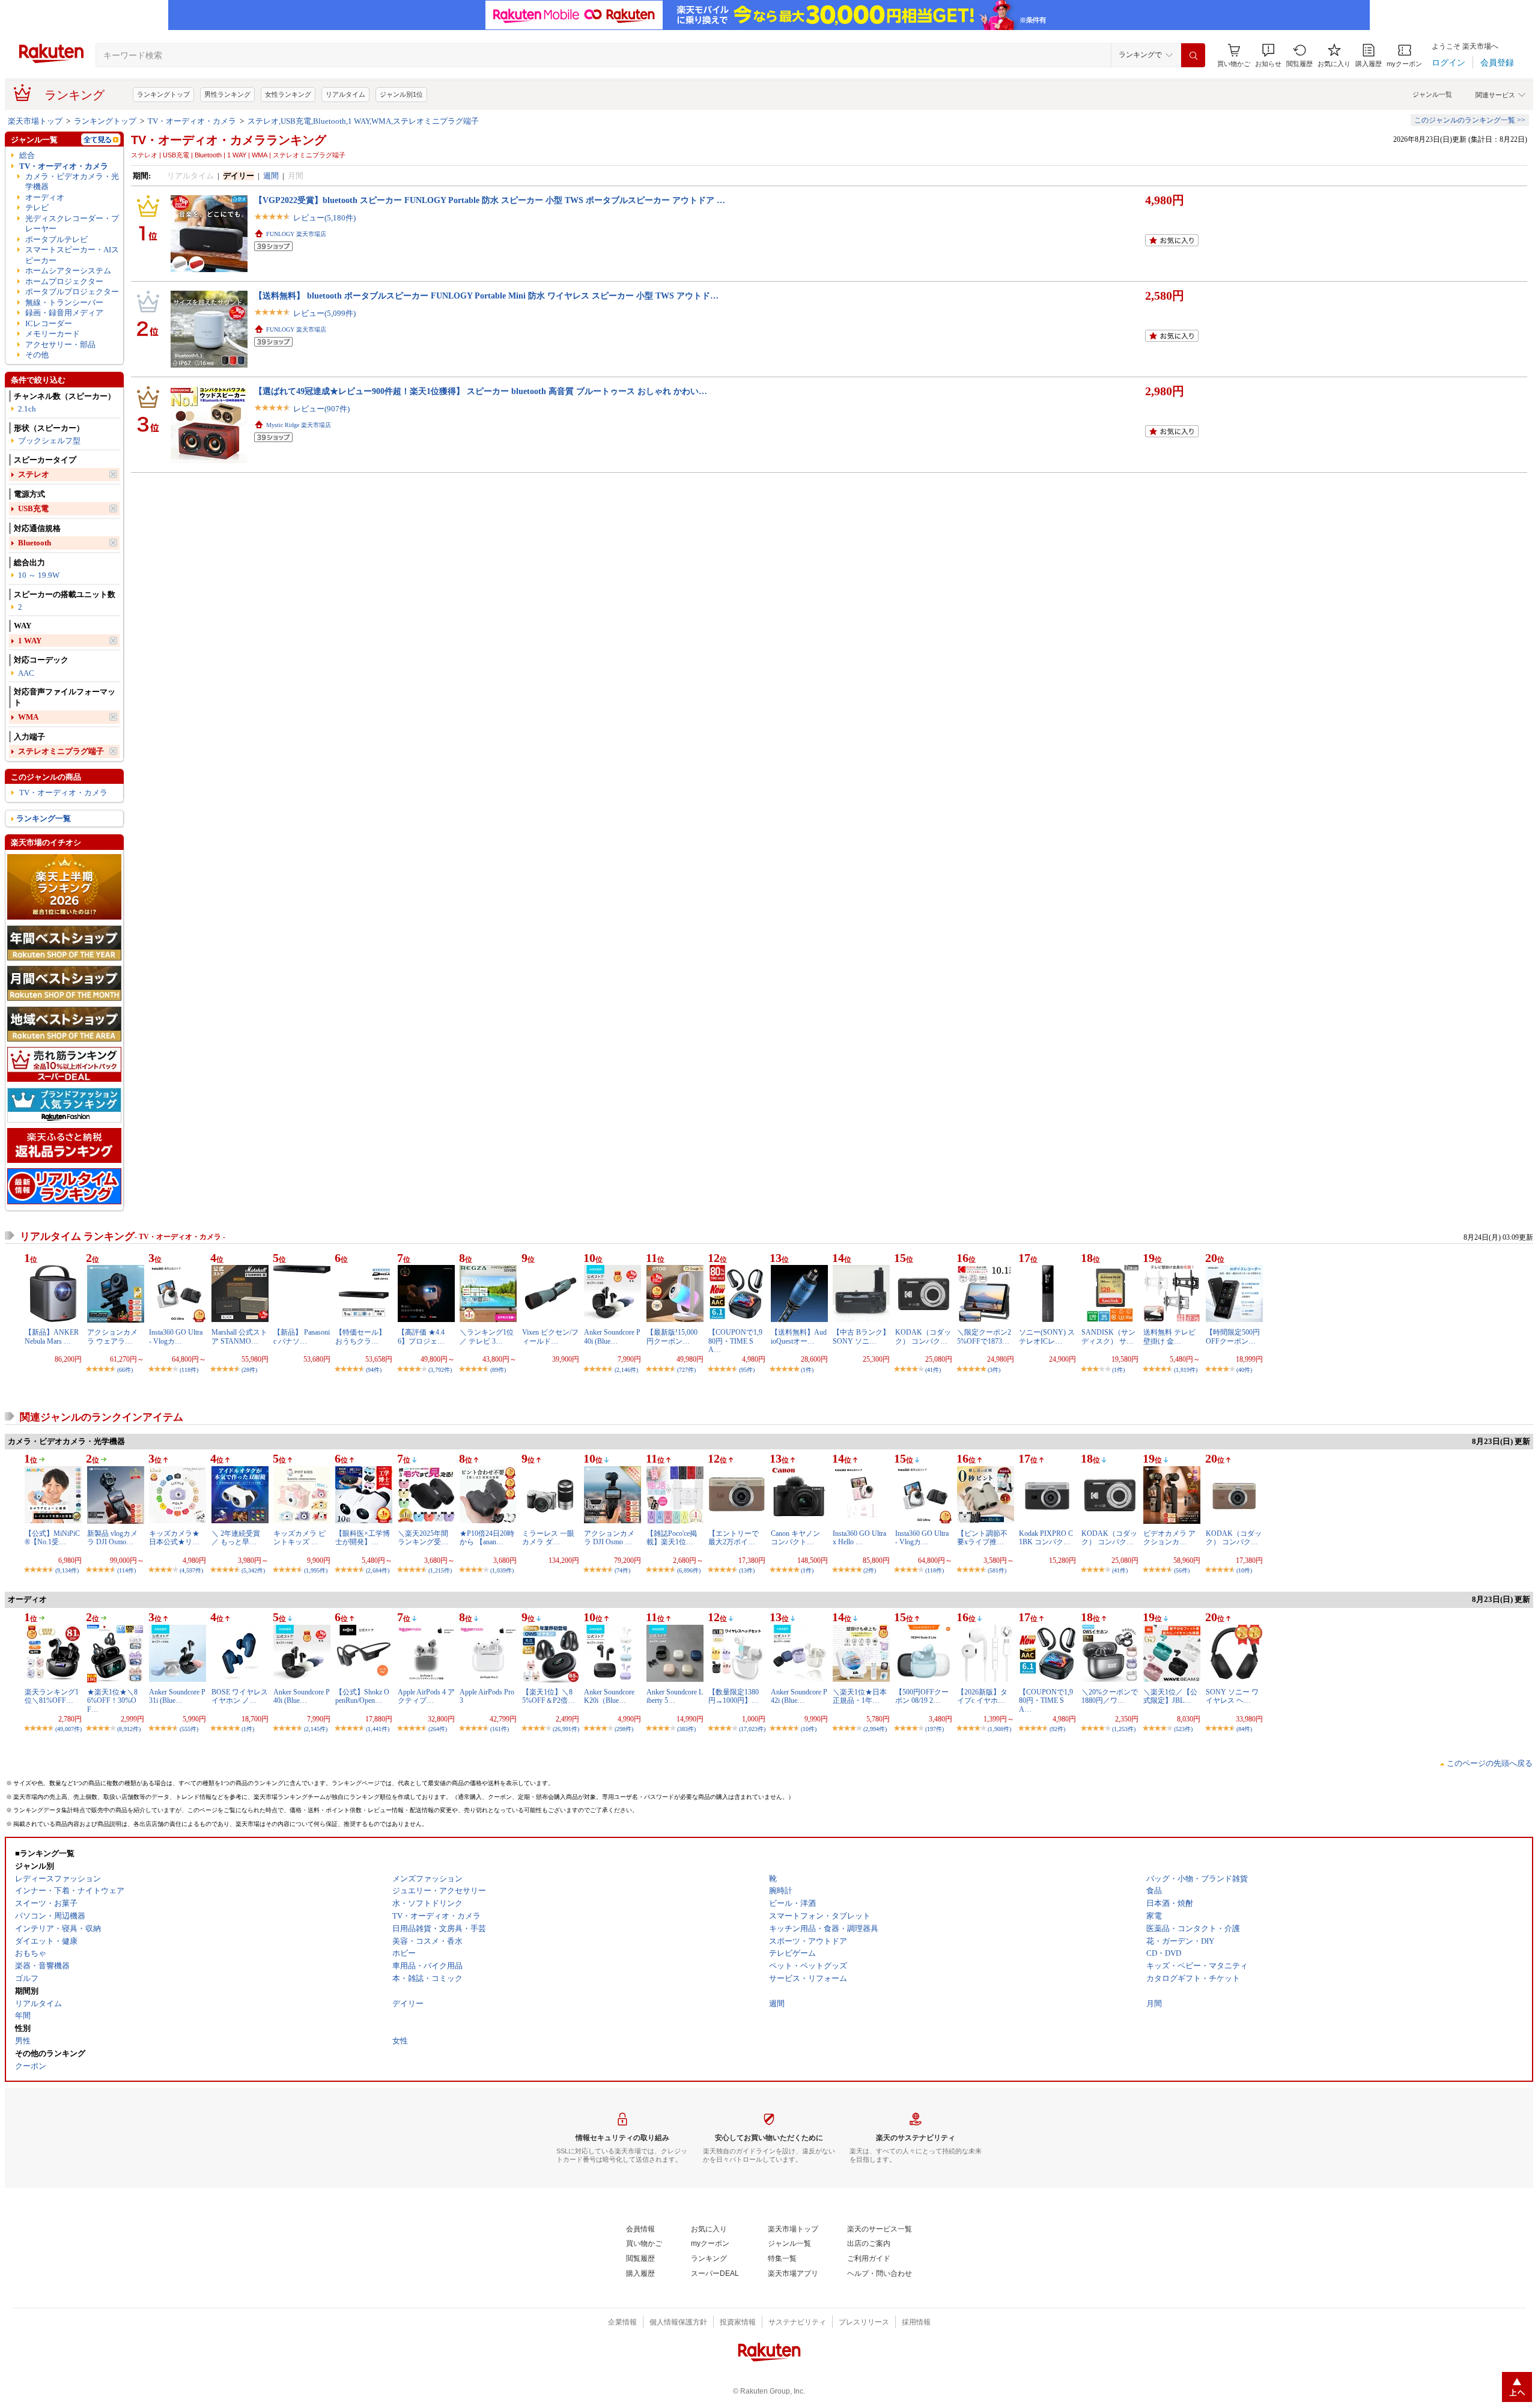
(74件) (622, 1570)
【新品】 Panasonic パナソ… (302, 1336)
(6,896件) (689, 1570)
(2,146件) (626, 1370)
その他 (37, 355)
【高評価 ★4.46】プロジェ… (421, 1336)
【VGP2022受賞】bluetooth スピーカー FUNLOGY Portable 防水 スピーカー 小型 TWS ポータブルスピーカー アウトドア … (490, 200)
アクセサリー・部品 (60, 344)
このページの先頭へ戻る (1490, 1763)
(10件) (1244, 1570)
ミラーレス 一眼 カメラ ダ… (548, 1538)
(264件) (438, 1729)
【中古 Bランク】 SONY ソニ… (861, 1336)
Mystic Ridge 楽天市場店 (299, 425)
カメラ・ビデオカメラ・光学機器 (72, 181)
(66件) (125, 1370)
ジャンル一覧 (1432, 94)
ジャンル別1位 (401, 94)
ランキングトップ (163, 94)
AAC (26, 673)
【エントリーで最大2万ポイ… (734, 1538)
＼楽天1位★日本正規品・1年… (860, 1696)
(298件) (624, 1729)
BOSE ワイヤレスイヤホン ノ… (240, 1696)
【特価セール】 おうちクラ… (360, 1336)
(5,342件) (253, 1570)
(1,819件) (1186, 1370)
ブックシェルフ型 (49, 441)
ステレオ (34, 474)
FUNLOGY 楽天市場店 (296, 234)
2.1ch (27, 409)
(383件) (686, 1729)
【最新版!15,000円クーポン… (672, 1336)
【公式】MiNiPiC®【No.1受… (52, 1538)
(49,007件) (68, 1729)
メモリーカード (53, 334)
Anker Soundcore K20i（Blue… (609, 1696)
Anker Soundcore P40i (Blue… (612, 1336)
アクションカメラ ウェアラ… (112, 1336)
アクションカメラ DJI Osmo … (609, 1538)
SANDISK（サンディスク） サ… (1108, 1336)
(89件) (498, 1370)
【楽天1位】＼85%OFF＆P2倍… (549, 1696)
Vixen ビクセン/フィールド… (550, 1336)
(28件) (249, 1370)
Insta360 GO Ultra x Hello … (859, 1538)
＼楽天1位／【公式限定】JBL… (1170, 1696)
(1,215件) (440, 1570)
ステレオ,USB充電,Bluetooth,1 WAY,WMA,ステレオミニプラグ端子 (363, 121)
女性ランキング (288, 94)
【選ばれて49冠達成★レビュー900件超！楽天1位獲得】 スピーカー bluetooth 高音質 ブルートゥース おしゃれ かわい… (481, 391)
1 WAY (30, 641)
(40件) (1244, 1370)
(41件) (933, 1370)
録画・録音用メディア (64, 313)
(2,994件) (875, 1729)
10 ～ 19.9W (39, 575)
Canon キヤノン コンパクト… (795, 1538)
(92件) (1057, 1729)
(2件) (870, 1570)
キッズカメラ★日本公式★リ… (174, 1538)
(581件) (997, 1570)
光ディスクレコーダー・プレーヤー (72, 223)
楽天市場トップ (35, 121)
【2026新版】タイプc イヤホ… (982, 1696)
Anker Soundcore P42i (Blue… (799, 1696)
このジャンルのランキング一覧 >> (1470, 120)
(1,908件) (999, 1729)
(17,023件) (752, 1729)
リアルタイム (345, 94)
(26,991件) (566, 1729)
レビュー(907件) (321, 409)
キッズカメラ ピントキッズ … (299, 1538)
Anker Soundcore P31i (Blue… (177, 1696)
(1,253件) (1124, 1729)
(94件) (374, 1370)
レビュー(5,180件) (324, 218)
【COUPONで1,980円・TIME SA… (735, 1341)
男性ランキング (227, 94)
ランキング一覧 (44, 818)
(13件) (747, 1570)
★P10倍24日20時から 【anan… (487, 1538)
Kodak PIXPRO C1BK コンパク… (1046, 1538)
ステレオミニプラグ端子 (61, 751)
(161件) (500, 1729)
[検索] (1193, 55)
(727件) (686, 1370)
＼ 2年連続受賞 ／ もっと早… (236, 1538)
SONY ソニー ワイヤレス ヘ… (1232, 1696)
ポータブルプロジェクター (72, 292)
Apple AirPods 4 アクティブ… (426, 1696)
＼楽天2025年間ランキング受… (423, 1538)
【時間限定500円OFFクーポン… (1233, 1336)
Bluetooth (35, 543)
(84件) (1244, 1729)
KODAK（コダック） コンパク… (923, 1336)
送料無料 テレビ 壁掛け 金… (1169, 1336)
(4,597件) (191, 1570)
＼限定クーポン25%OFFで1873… (984, 1336)
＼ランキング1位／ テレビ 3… (487, 1336)
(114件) (126, 1570)
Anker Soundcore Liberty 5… (675, 1696)
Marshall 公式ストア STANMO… (239, 1336)
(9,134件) (67, 1570)
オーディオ (45, 197)
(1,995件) (316, 1570)
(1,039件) (502, 1570)
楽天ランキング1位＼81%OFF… (52, 1696)
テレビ (37, 208)
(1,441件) (378, 1729)
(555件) (189, 1729)
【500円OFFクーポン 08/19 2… (922, 1696)
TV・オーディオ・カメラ (192, 121)
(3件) (994, 1370)
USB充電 (33, 508)
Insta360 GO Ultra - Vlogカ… (176, 1336)
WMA (28, 717)
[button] (1268, 56)
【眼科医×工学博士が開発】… (363, 1538)
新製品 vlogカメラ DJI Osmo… (112, 1538)
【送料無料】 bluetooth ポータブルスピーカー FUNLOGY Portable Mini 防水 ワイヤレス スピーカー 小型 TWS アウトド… (486, 296)
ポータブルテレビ (56, 239)
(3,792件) (440, 1370)
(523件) (1183, 1729)
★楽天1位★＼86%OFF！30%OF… (112, 1701)
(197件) (935, 1729)
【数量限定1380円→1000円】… (734, 1696)
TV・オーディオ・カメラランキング (229, 140)
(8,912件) (129, 1729)
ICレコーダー (49, 323)
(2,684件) (378, 1570)
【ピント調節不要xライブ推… (982, 1538)
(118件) (189, 1370)
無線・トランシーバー (64, 302)
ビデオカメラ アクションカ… (1169, 1538)
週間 (271, 176)
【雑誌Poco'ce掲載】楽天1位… (672, 1538)
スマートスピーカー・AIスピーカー (72, 255)
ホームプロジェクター (64, 281)
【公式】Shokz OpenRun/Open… (362, 1696)
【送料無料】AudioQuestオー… (799, 1336)
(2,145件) (316, 1729)
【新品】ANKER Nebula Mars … (52, 1336)
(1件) (807, 1370)
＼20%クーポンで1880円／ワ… (1110, 1696)
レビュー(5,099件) (324, 313)
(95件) (747, 1370)
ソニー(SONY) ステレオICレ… (1047, 1336)
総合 (27, 155)
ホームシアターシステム (68, 271)
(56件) (1182, 1570)
